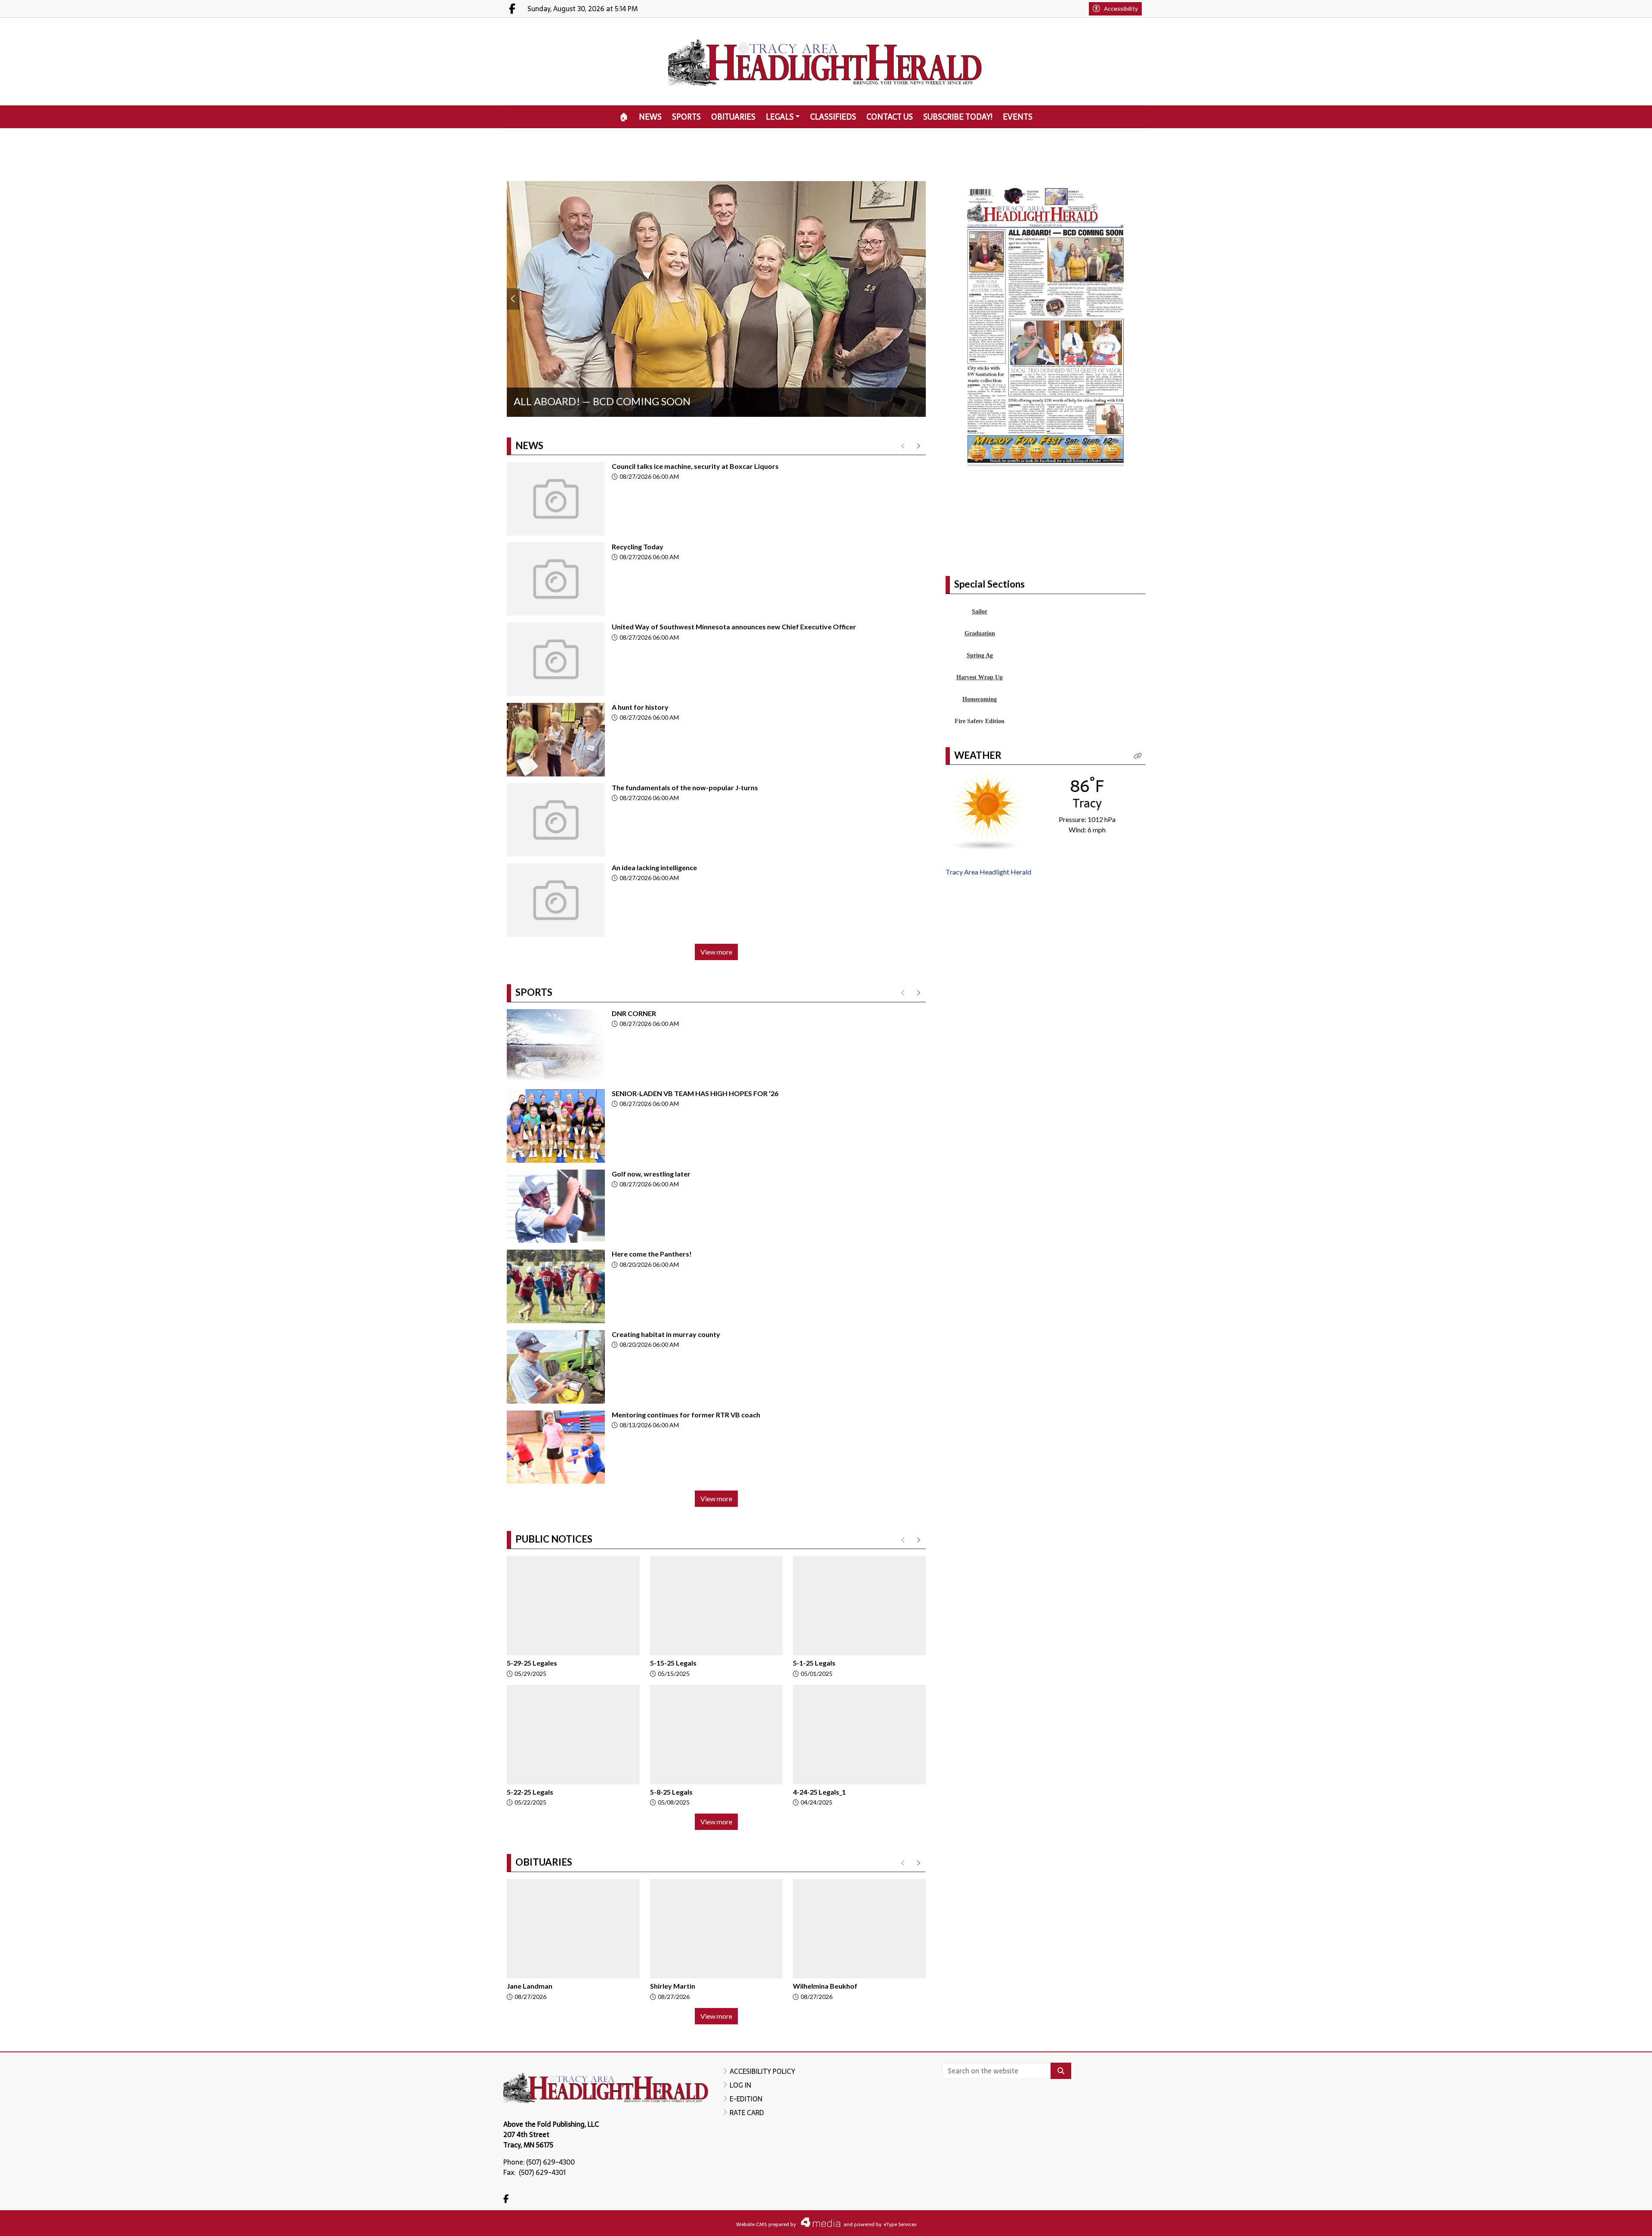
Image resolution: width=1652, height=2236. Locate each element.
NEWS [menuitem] (650, 117)
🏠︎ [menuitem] (624, 117)
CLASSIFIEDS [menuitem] (833, 117)
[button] (1138, 818)
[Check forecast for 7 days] (987, 872)
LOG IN (740, 2085)
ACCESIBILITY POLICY (762, 2071)
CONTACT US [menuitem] (890, 117)
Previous (513, 299)
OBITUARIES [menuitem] (733, 117)
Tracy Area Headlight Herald (988, 934)
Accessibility (1121, 9)
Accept (1622, 2221)
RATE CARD (747, 2113)
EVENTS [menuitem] (1018, 117)
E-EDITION (746, 2099)
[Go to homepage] (826, 62)
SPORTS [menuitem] (686, 117)
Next (919, 299)
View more (716, 952)
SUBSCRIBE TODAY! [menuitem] (958, 117)
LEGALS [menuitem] (780, 117)
